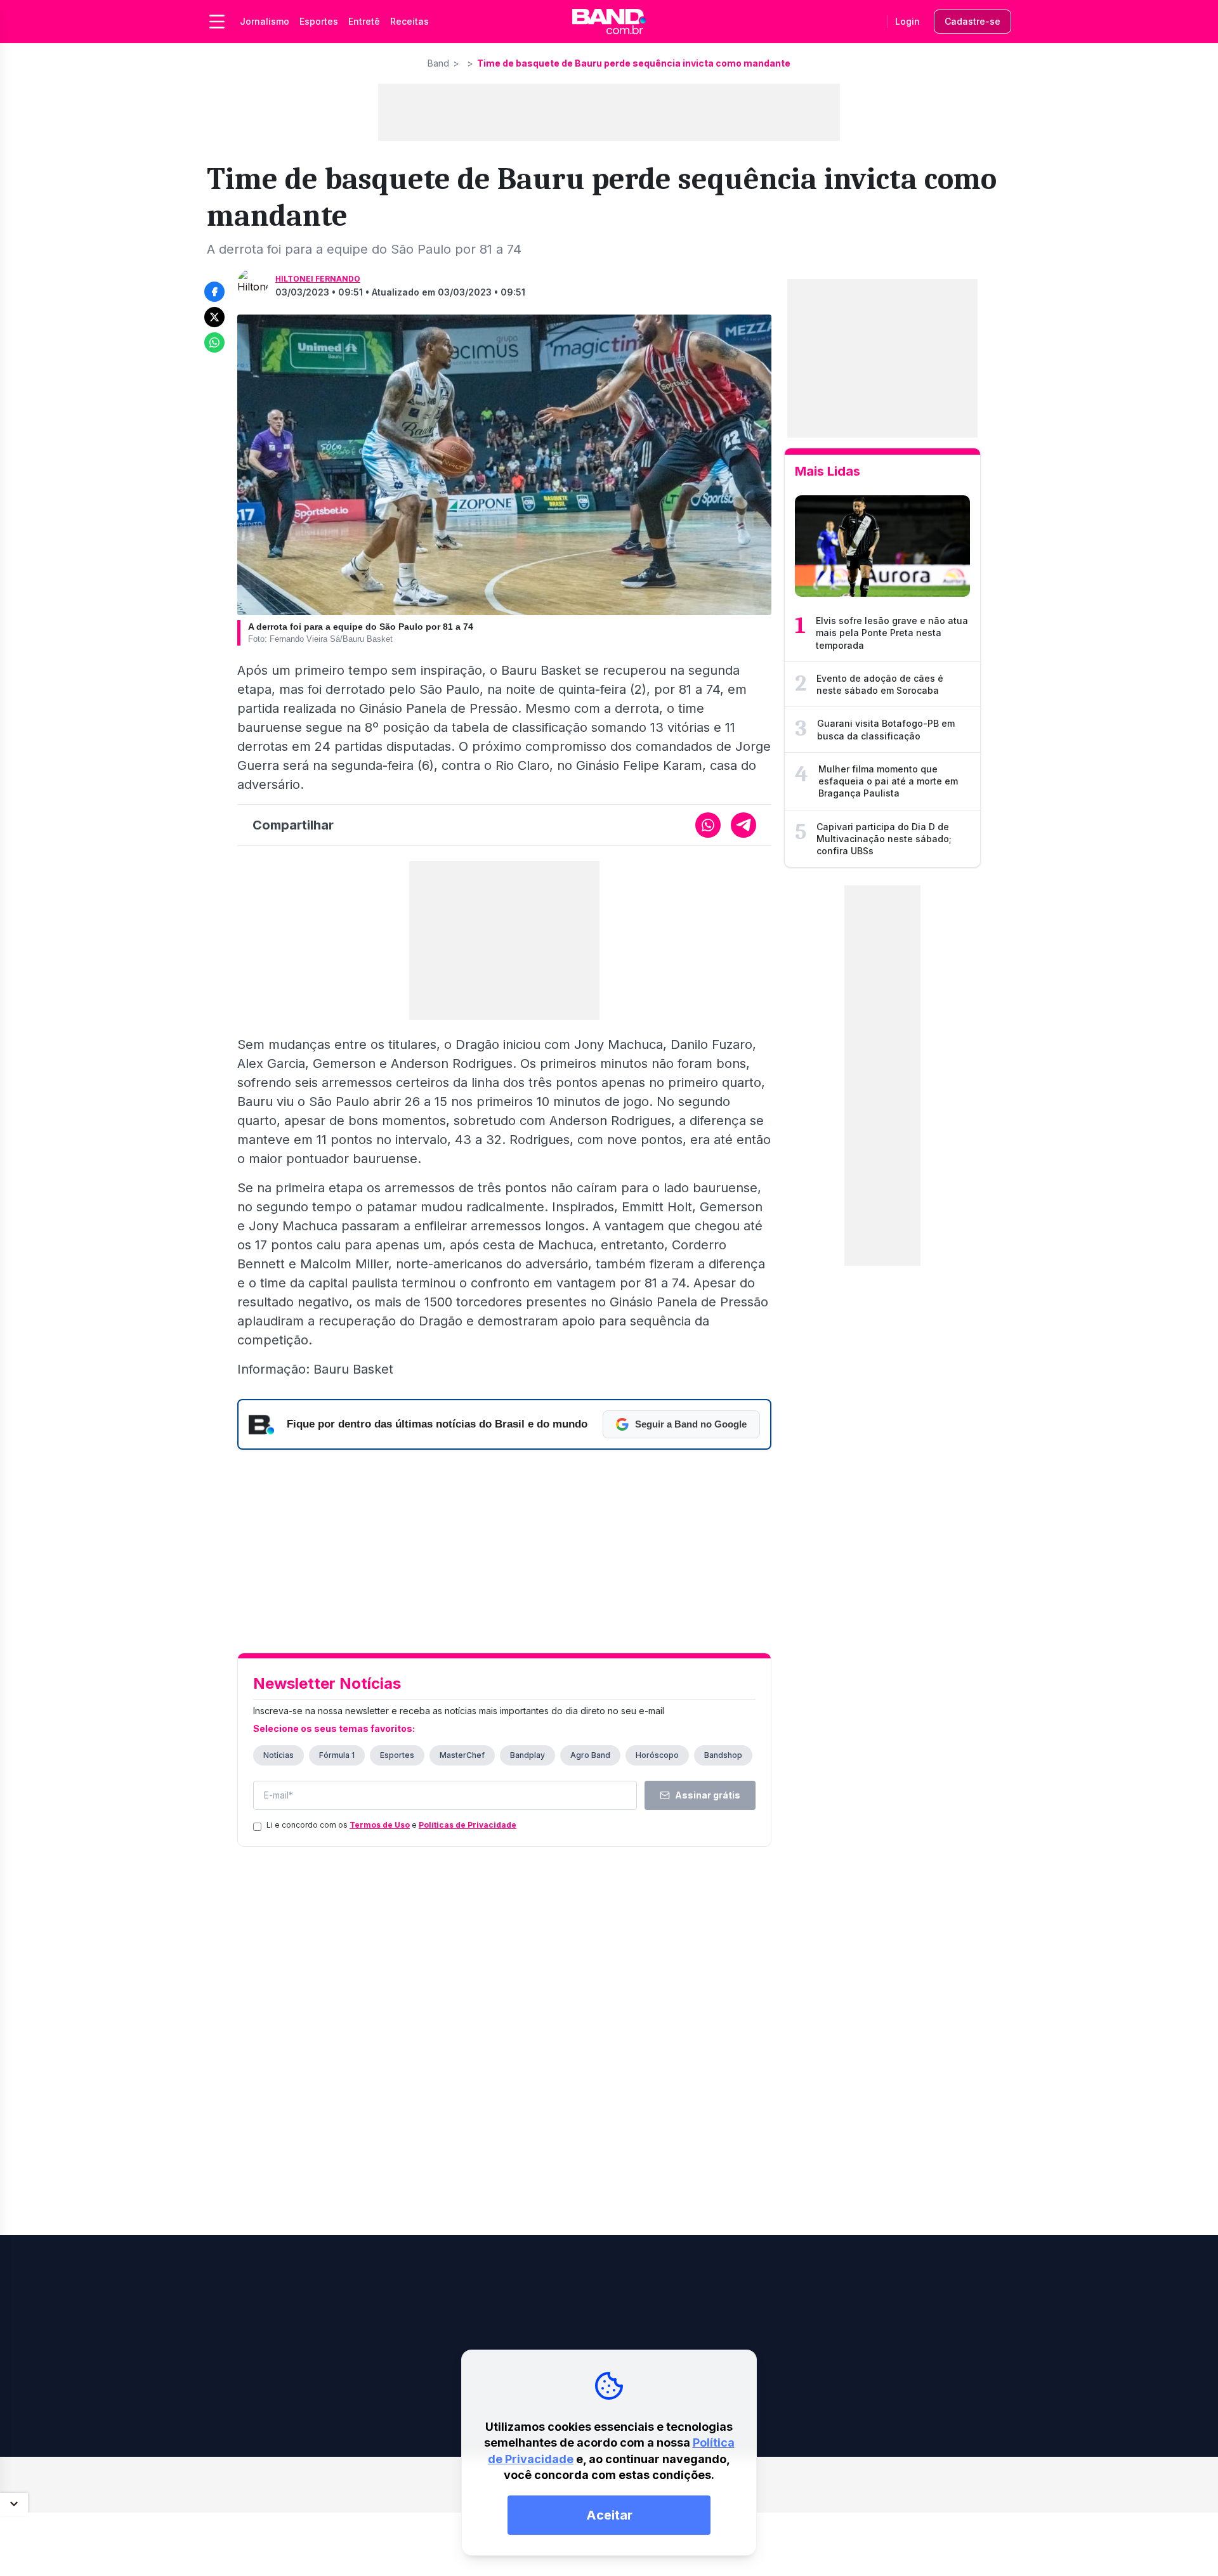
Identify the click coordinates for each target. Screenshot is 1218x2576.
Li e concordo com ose (391, 1825)
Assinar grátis (708, 1795)
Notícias (278, 1755)
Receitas (409, 21)
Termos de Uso (380, 1825)
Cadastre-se (972, 21)
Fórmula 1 (337, 1755)
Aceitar (609, 2515)
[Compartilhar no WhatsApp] (214, 342)
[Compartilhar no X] (214, 317)
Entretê (364, 21)
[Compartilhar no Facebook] (214, 292)
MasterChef (462, 1755)
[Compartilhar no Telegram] (743, 825)
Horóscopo (657, 1755)
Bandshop (723, 1755)
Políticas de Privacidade (468, 1825)
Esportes (319, 21)
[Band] (609, 22)
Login (907, 21)
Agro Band (590, 1755)
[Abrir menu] (217, 22)
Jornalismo (265, 21)
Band (438, 63)
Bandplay (527, 1755)
